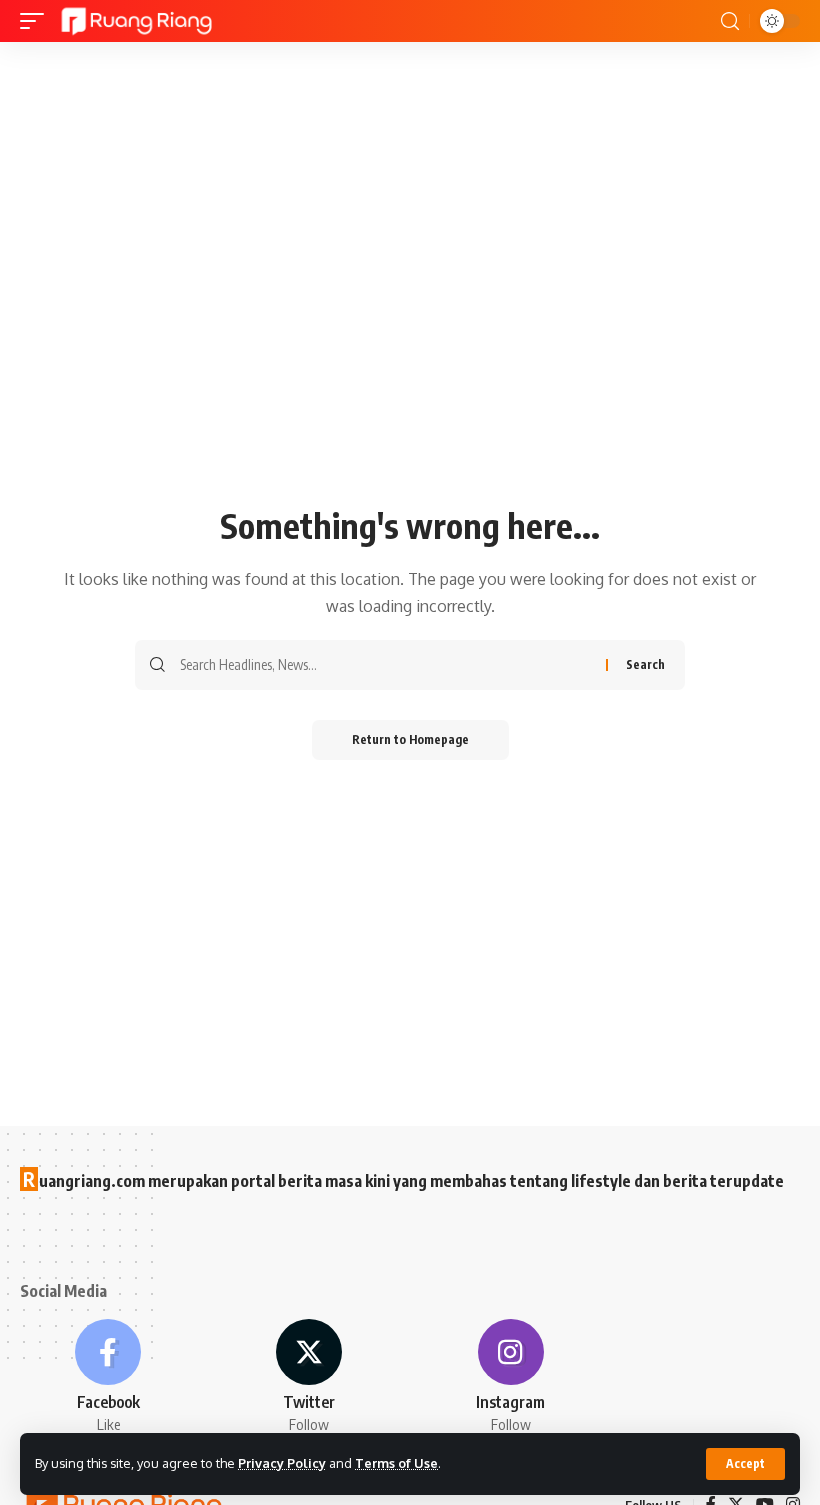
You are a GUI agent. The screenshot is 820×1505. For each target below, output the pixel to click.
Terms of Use (396, 1463)
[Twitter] (309, 1377)
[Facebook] (108, 1377)
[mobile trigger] (37, 21)
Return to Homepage (410, 739)
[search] (730, 21)
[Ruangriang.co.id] (137, 21)
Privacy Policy (282, 1463)
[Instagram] (511, 1377)
